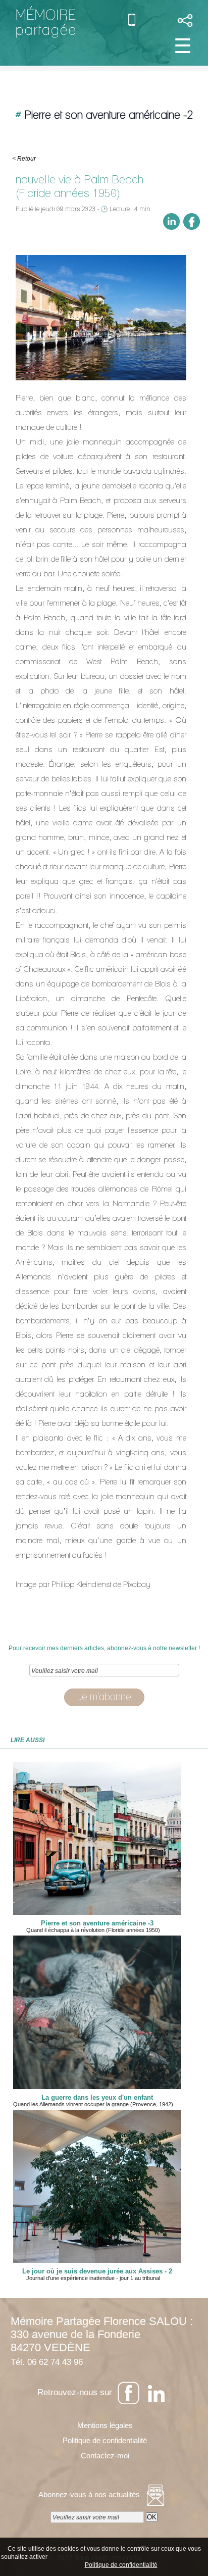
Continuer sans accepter (132, 2556)
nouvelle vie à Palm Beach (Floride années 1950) (80, 186)
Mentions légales (104, 2425)
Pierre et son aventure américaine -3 (97, 1923)
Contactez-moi (104, 2456)
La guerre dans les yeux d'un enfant (97, 2098)
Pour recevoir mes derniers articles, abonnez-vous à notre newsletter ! (104, 1648)
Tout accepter (71, 2556)
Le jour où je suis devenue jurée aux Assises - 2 (97, 2271)
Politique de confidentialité (104, 2440)
